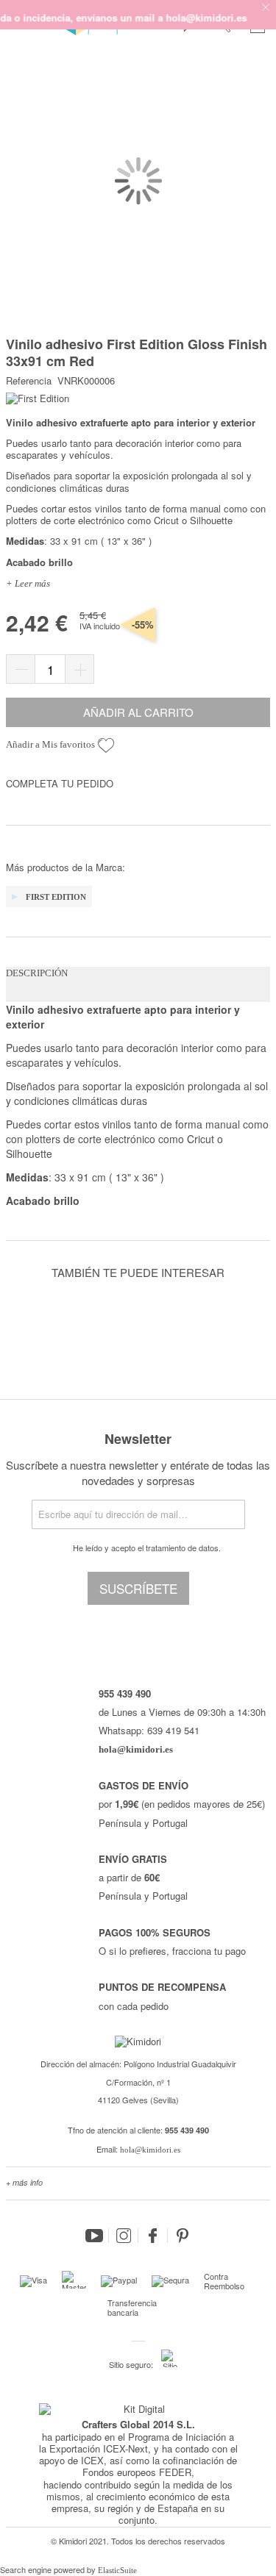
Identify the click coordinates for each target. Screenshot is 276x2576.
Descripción (37, 973)
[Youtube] (94, 2236)
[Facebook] (153, 2236)
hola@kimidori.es (150, 2150)
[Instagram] (124, 2236)
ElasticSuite (117, 2570)
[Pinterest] (183, 2236)
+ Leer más (28, 583)
